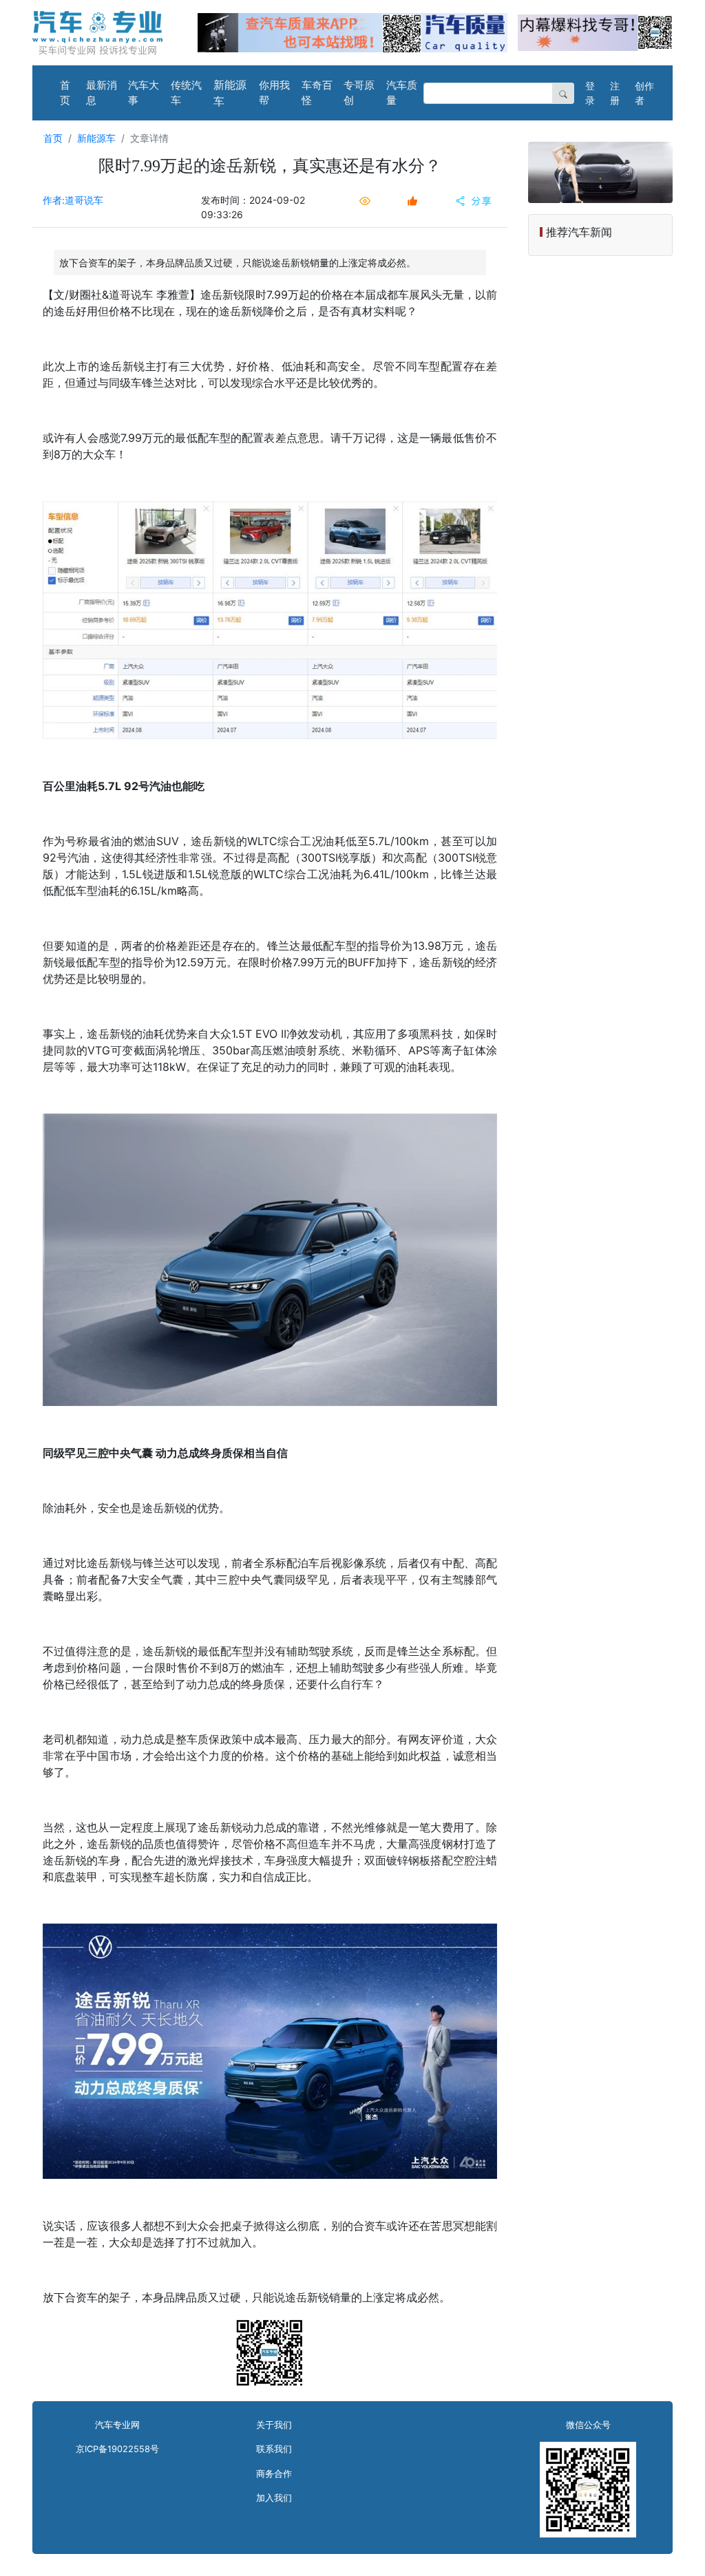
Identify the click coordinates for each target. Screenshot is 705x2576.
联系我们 (274, 2449)
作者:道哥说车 (73, 200)
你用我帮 (274, 93)
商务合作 (274, 2474)
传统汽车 (186, 93)
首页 (65, 93)
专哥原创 (359, 93)
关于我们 (274, 2425)
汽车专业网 (117, 2425)
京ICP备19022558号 (117, 2449)
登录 (590, 93)
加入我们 (274, 2498)
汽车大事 (144, 93)
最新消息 (102, 93)
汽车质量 (402, 93)
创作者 (644, 93)
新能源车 (230, 93)
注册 (615, 93)
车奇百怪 (317, 93)
